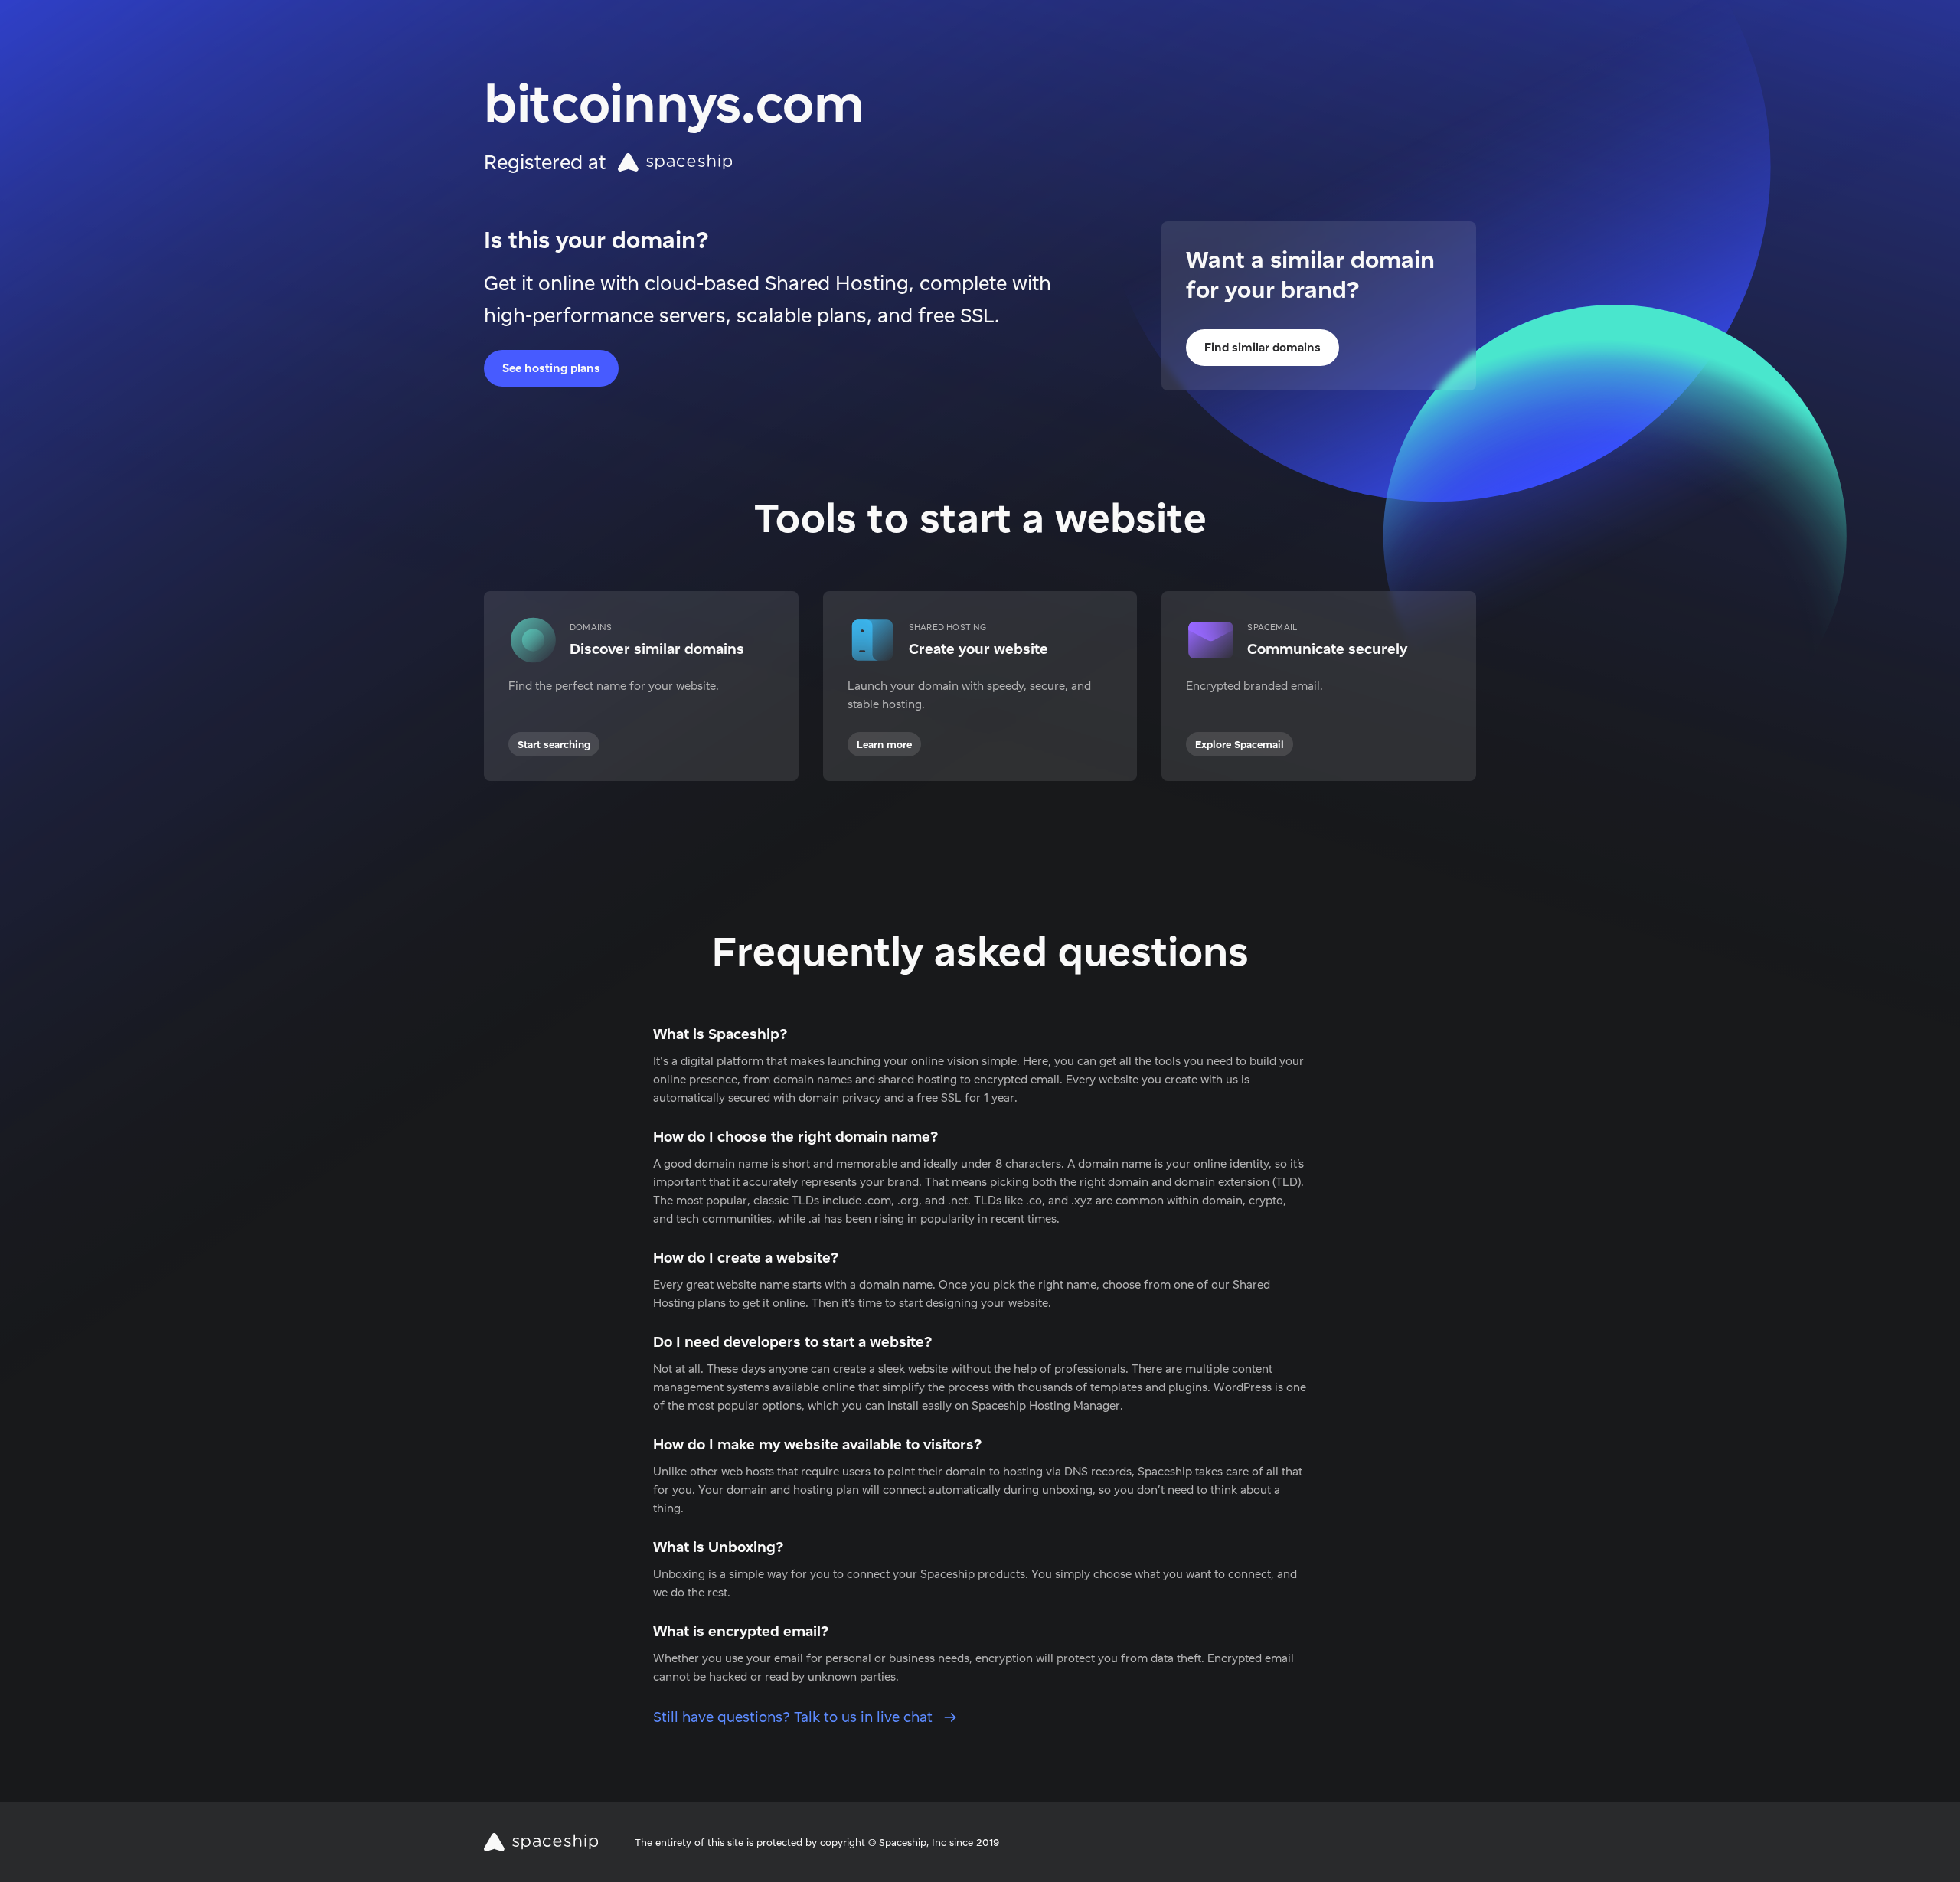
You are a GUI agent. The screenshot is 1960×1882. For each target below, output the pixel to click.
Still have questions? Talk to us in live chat (795, 1717)
